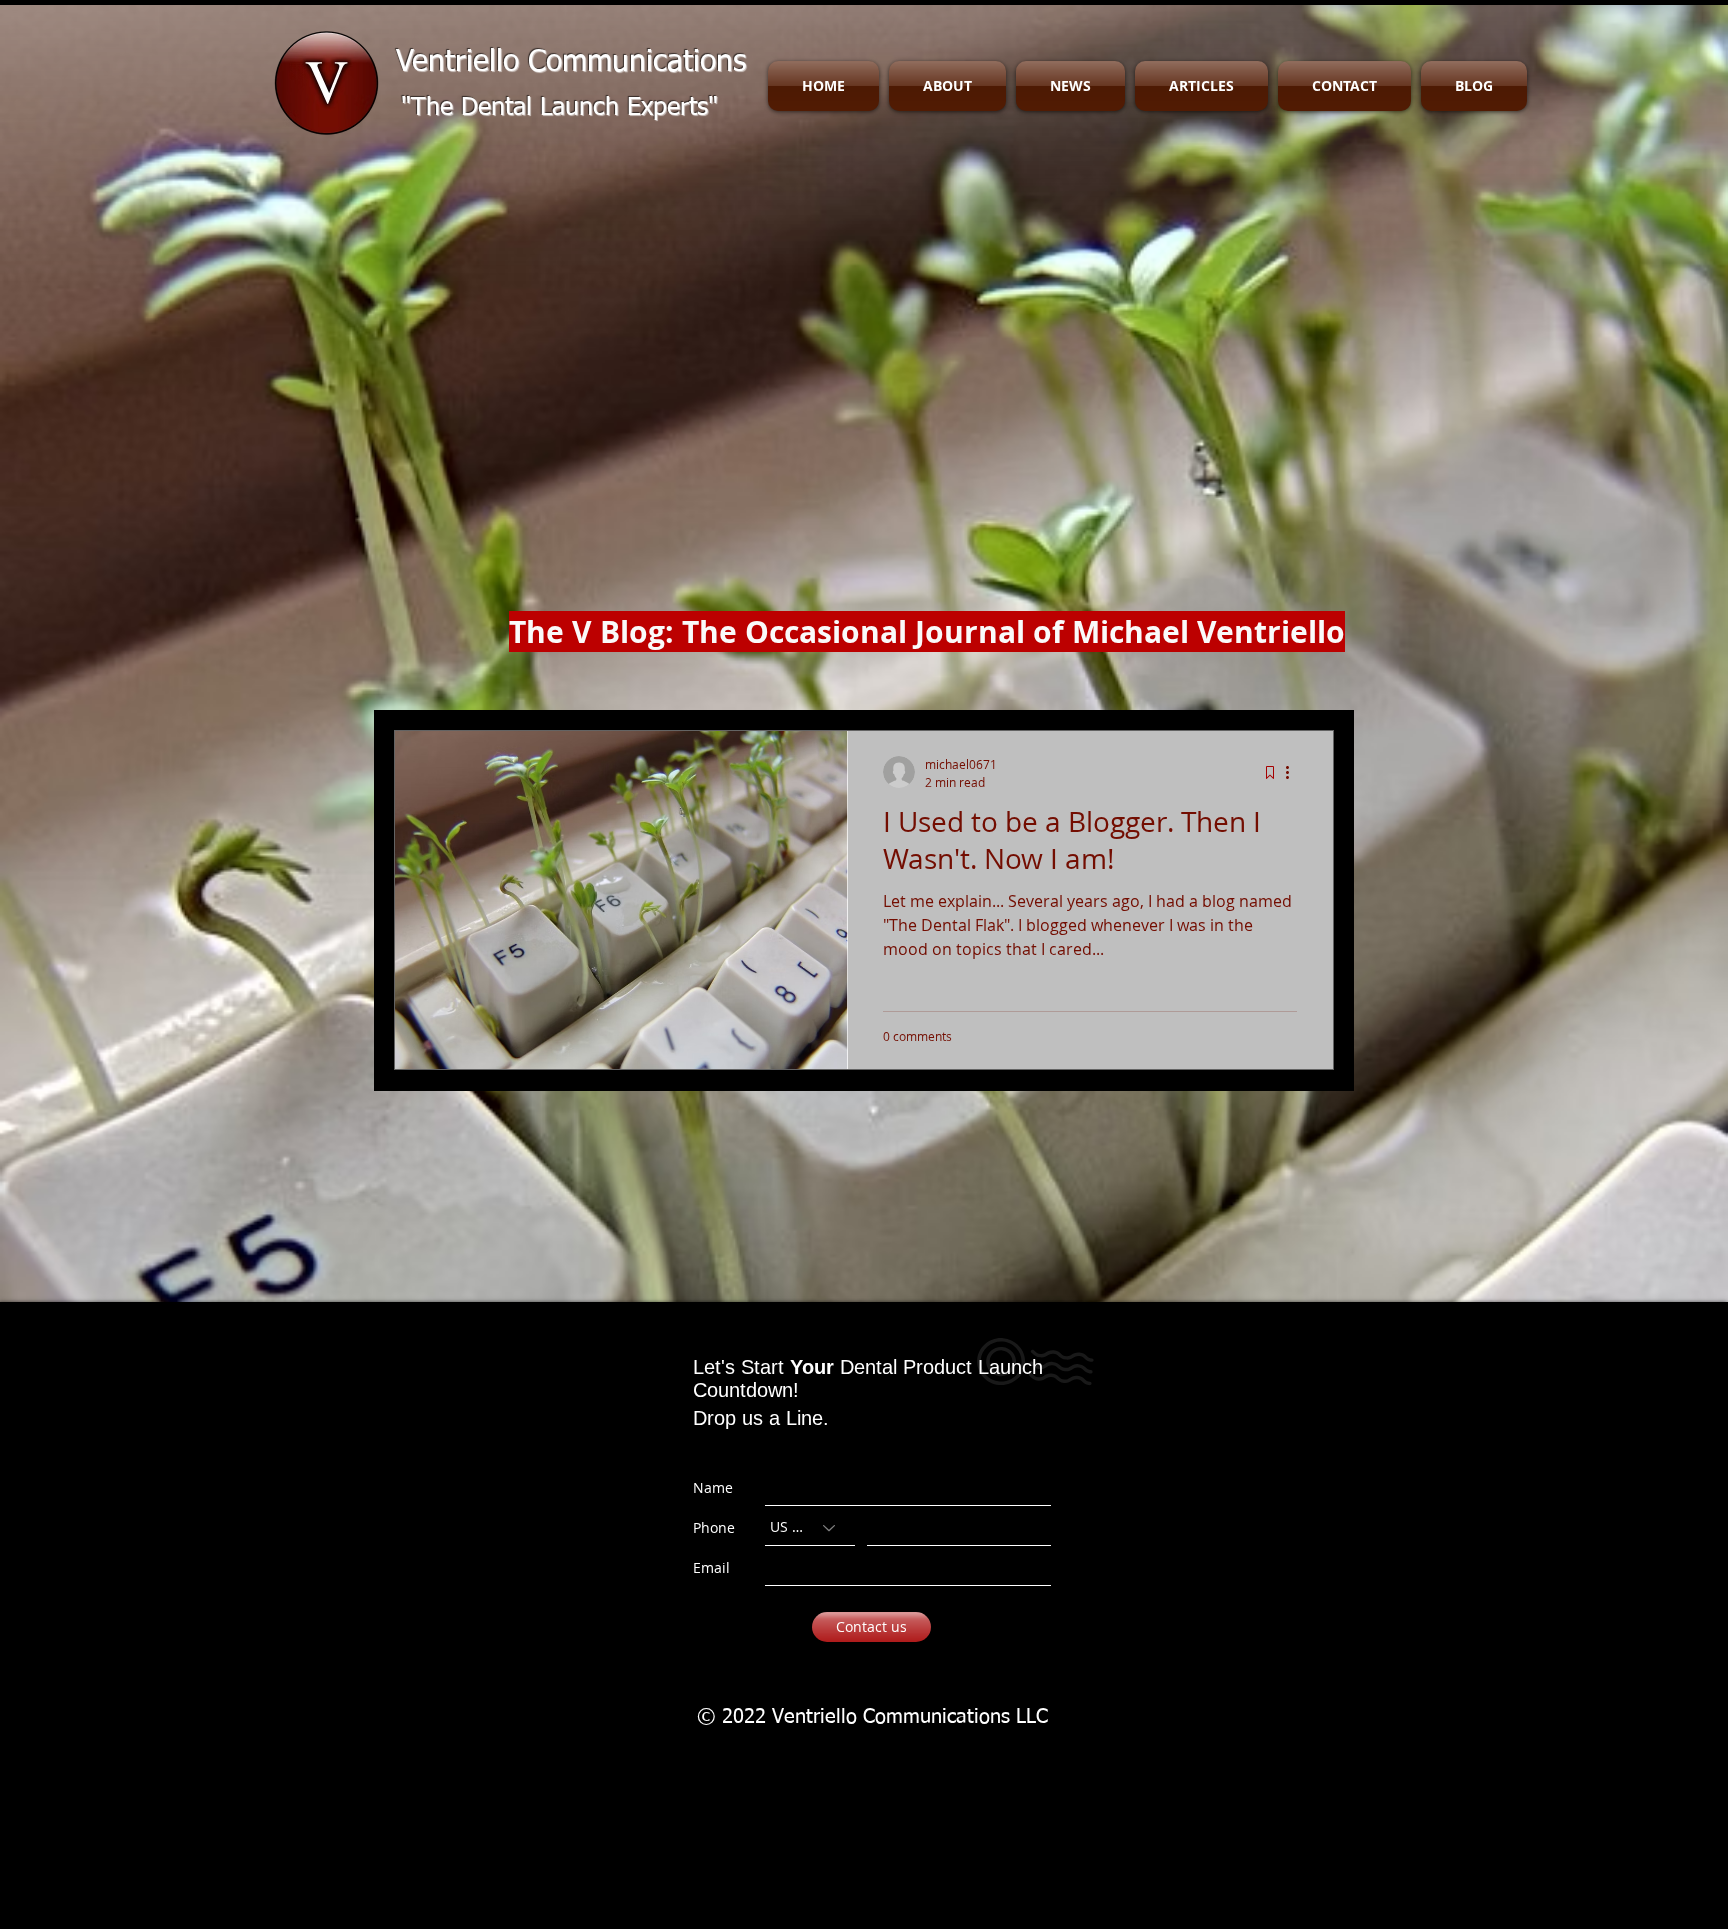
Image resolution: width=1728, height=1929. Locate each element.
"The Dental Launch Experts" (559, 108)
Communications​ (637, 63)
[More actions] (1294, 772)
